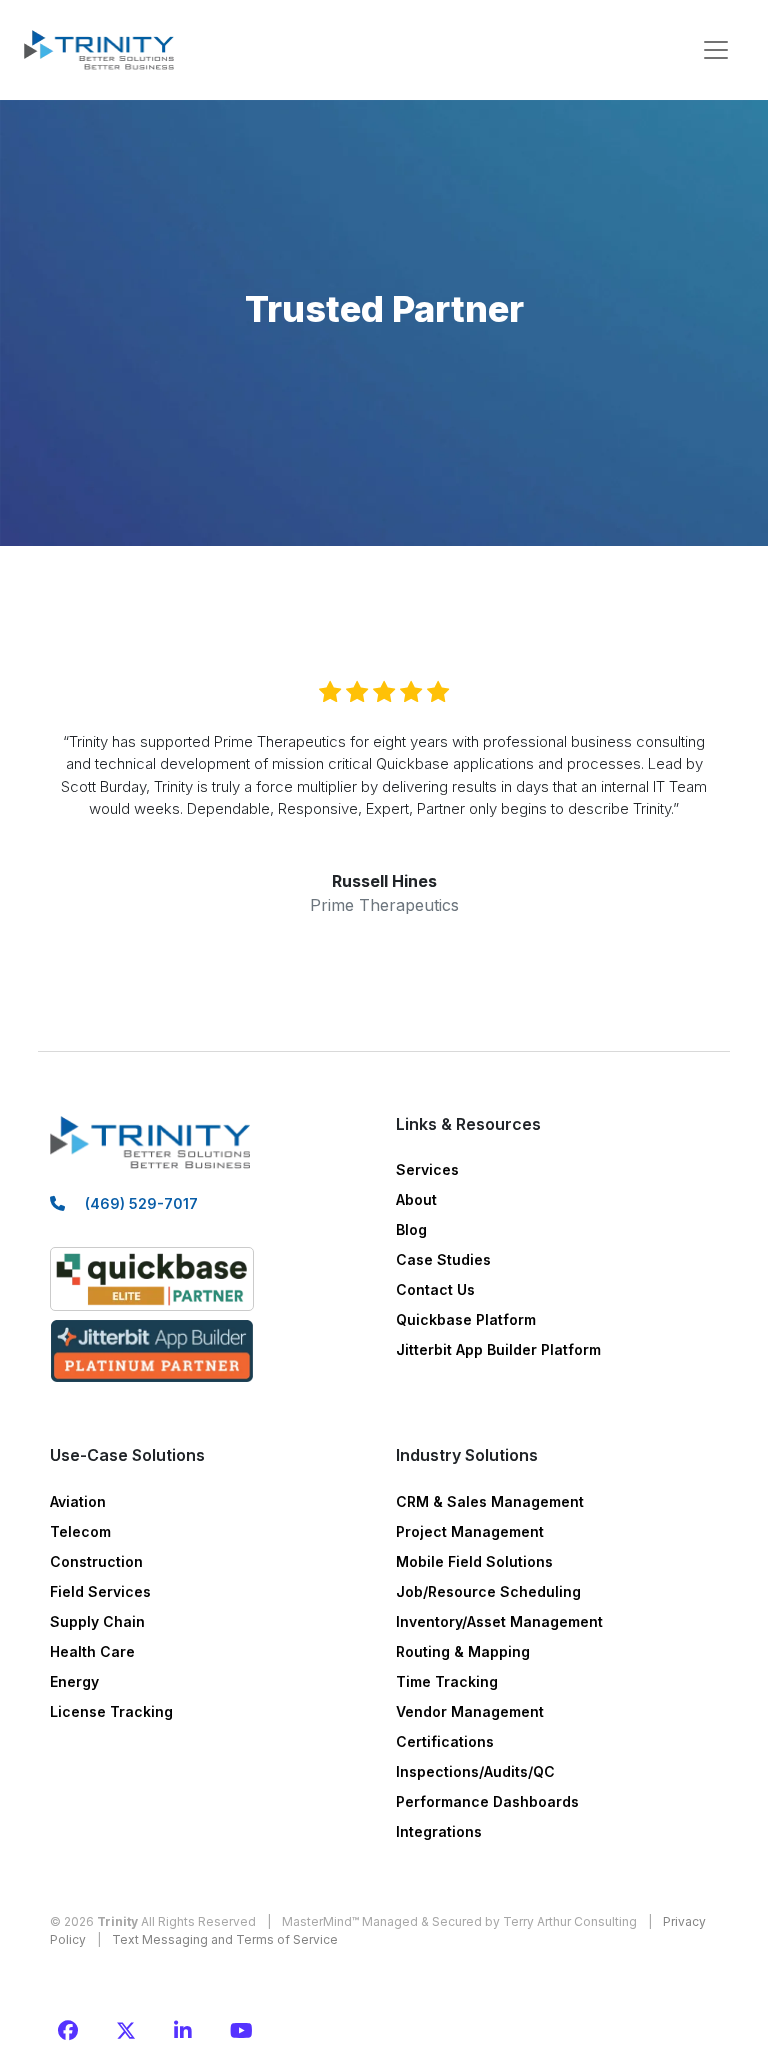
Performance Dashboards (487, 1801)
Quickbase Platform (466, 1319)
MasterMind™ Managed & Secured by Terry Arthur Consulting (459, 1921)
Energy (74, 1681)
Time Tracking (447, 1681)
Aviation (78, 1501)
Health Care (92, 1651)
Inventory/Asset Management (499, 1621)
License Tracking (111, 1711)
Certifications (445, 1741)
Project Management (470, 1531)
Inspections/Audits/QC (475, 1771)
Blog (411, 1229)
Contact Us (435, 1289)
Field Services (100, 1591)
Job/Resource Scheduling (488, 1591)
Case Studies (443, 1259)
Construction (96, 1561)
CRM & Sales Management (490, 1501)
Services (427, 1169)
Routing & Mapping (463, 1651)
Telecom (80, 1531)
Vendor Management (470, 1711)
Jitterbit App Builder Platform (498, 1349)
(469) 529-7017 (141, 1203)
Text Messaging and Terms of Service (225, 1939)
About (416, 1199)
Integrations (439, 1831)
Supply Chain (97, 1621)
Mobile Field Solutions (474, 1561)
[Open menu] (716, 50)
